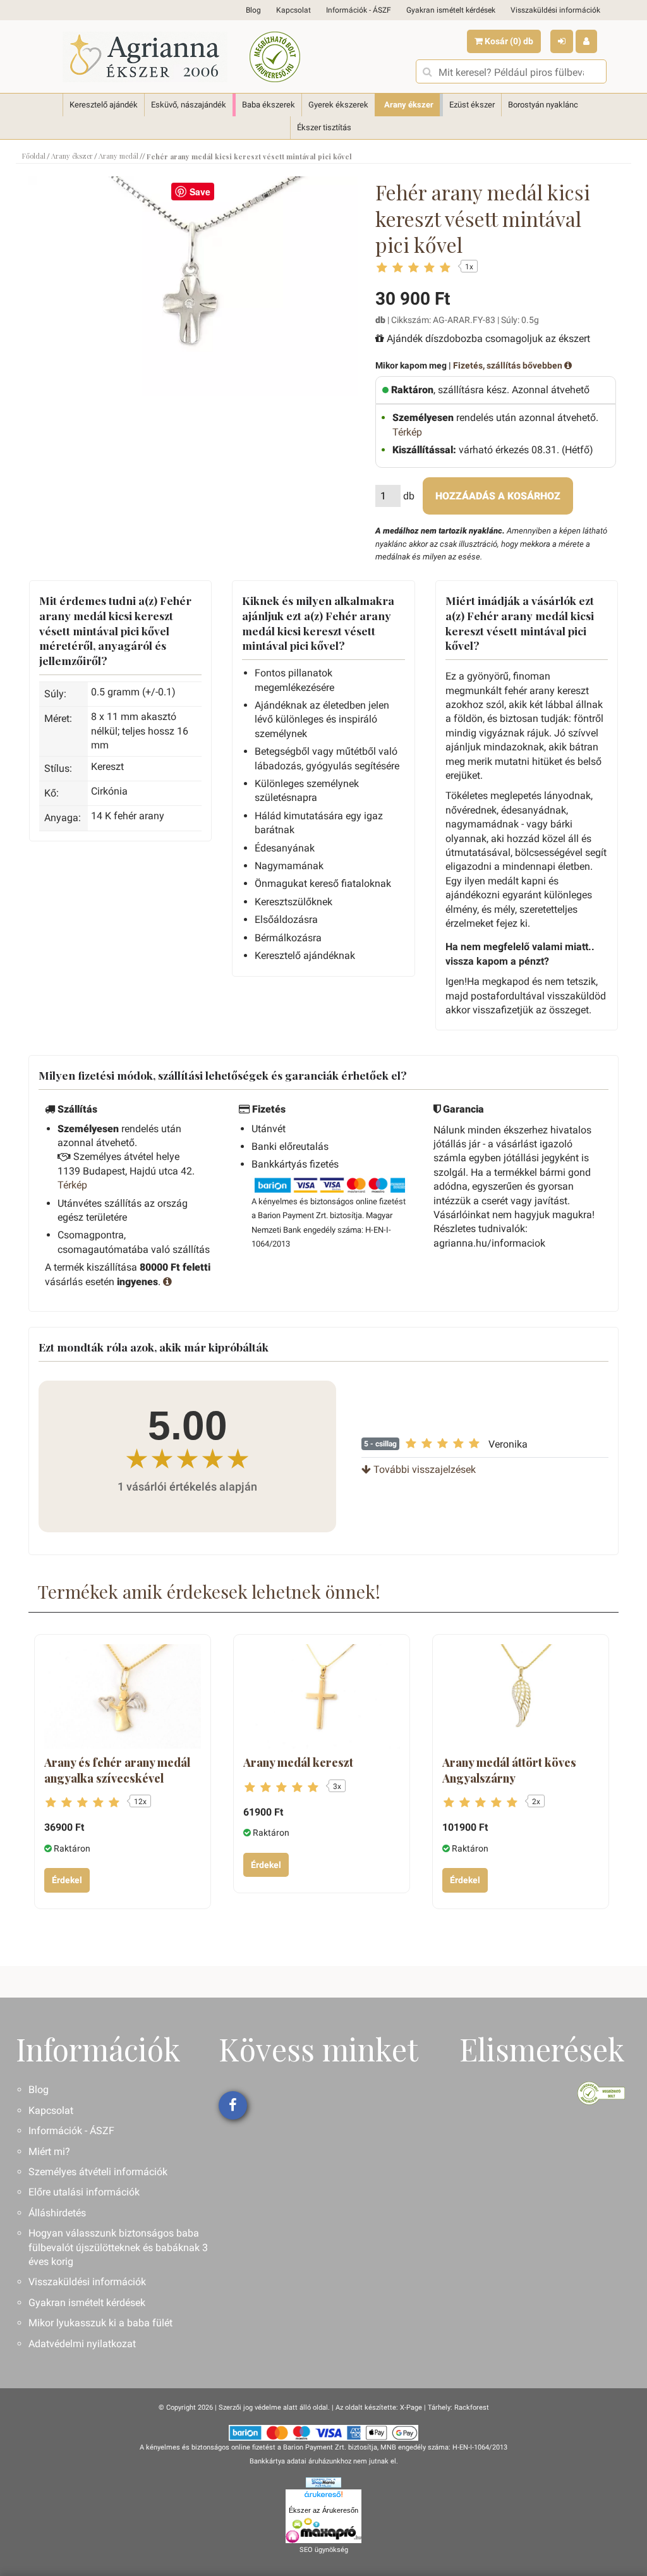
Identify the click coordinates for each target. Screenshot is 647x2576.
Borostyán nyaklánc (543, 105)
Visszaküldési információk (555, 10)
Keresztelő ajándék (104, 105)
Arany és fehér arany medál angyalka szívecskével (117, 1770)
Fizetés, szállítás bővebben (509, 365)
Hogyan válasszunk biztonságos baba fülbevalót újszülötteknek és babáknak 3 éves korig (118, 2247)
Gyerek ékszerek (338, 105)
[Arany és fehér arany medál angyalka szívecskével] (123, 1696)
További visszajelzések (423, 1469)
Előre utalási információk (84, 2192)
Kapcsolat (293, 10)
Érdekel (67, 1880)
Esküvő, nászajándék (189, 105)
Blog (253, 10)
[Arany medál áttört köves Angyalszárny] (521, 1696)
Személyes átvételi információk (98, 2172)
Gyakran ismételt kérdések (451, 10)
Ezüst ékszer (472, 105)
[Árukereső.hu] (323, 2496)
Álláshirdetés (57, 2213)
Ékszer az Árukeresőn (323, 2510)
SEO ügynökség (324, 2550)
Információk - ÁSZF (359, 10)
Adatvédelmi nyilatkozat (82, 2344)
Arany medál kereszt (298, 1762)
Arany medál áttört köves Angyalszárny (509, 1770)
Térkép (407, 432)
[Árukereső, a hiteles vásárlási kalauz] (275, 57)
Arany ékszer (409, 105)
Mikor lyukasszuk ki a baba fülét (100, 2323)
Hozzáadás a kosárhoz (498, 496)
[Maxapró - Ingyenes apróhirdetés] (323, 2530)
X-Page (411, 2408)
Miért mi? (49, 2152)
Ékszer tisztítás (324, 127)
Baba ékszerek (269, 105)
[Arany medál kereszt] (322, 1696)
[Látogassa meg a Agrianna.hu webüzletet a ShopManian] (323, 2482)
